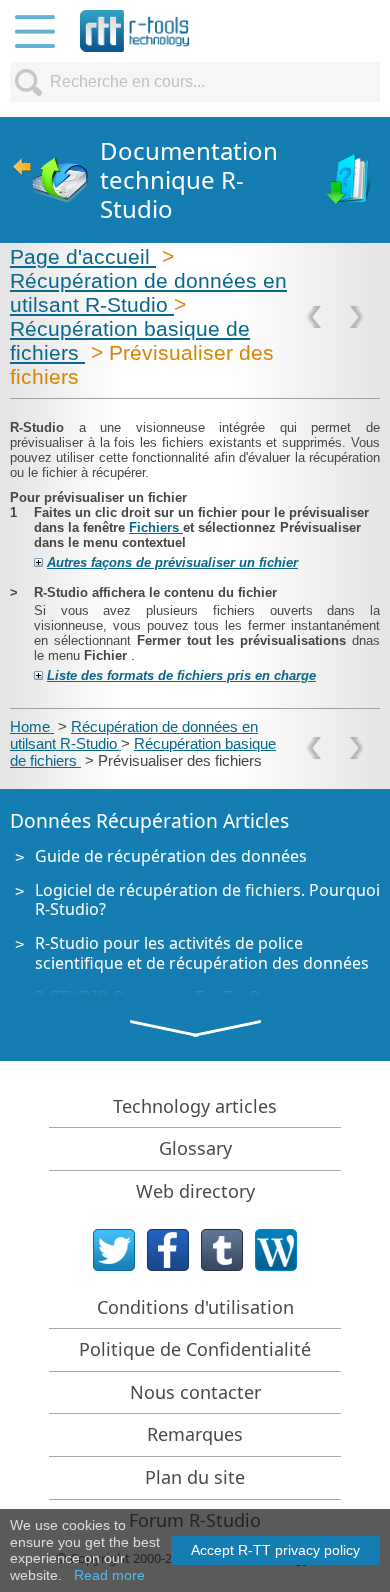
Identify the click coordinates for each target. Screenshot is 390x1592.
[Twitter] (114, 1250)
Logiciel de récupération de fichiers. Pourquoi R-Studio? (207, 899)
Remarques (195, 1434)
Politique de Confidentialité (195, 1349)
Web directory (195, 1191)
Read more (109, 1575)
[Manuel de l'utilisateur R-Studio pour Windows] (350, 180)
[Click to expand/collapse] (38, 562)
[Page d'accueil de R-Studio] (50, 180)
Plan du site (195, 1477)
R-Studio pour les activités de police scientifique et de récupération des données (202, 952)
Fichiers (156, 527)
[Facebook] (168, 1250)
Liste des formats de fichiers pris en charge (181, 675)
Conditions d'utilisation (195, 1307)
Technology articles (195, 1106)
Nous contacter (195, 1392)
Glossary (195, 1148)
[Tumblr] (222, 1250)
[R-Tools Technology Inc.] (135, 31)
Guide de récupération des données (171, 856)
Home (32, 726)
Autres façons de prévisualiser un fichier (172, 562)
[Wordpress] (276, 1250)
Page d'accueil (83, 256)
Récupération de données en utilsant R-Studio (148, 292)
